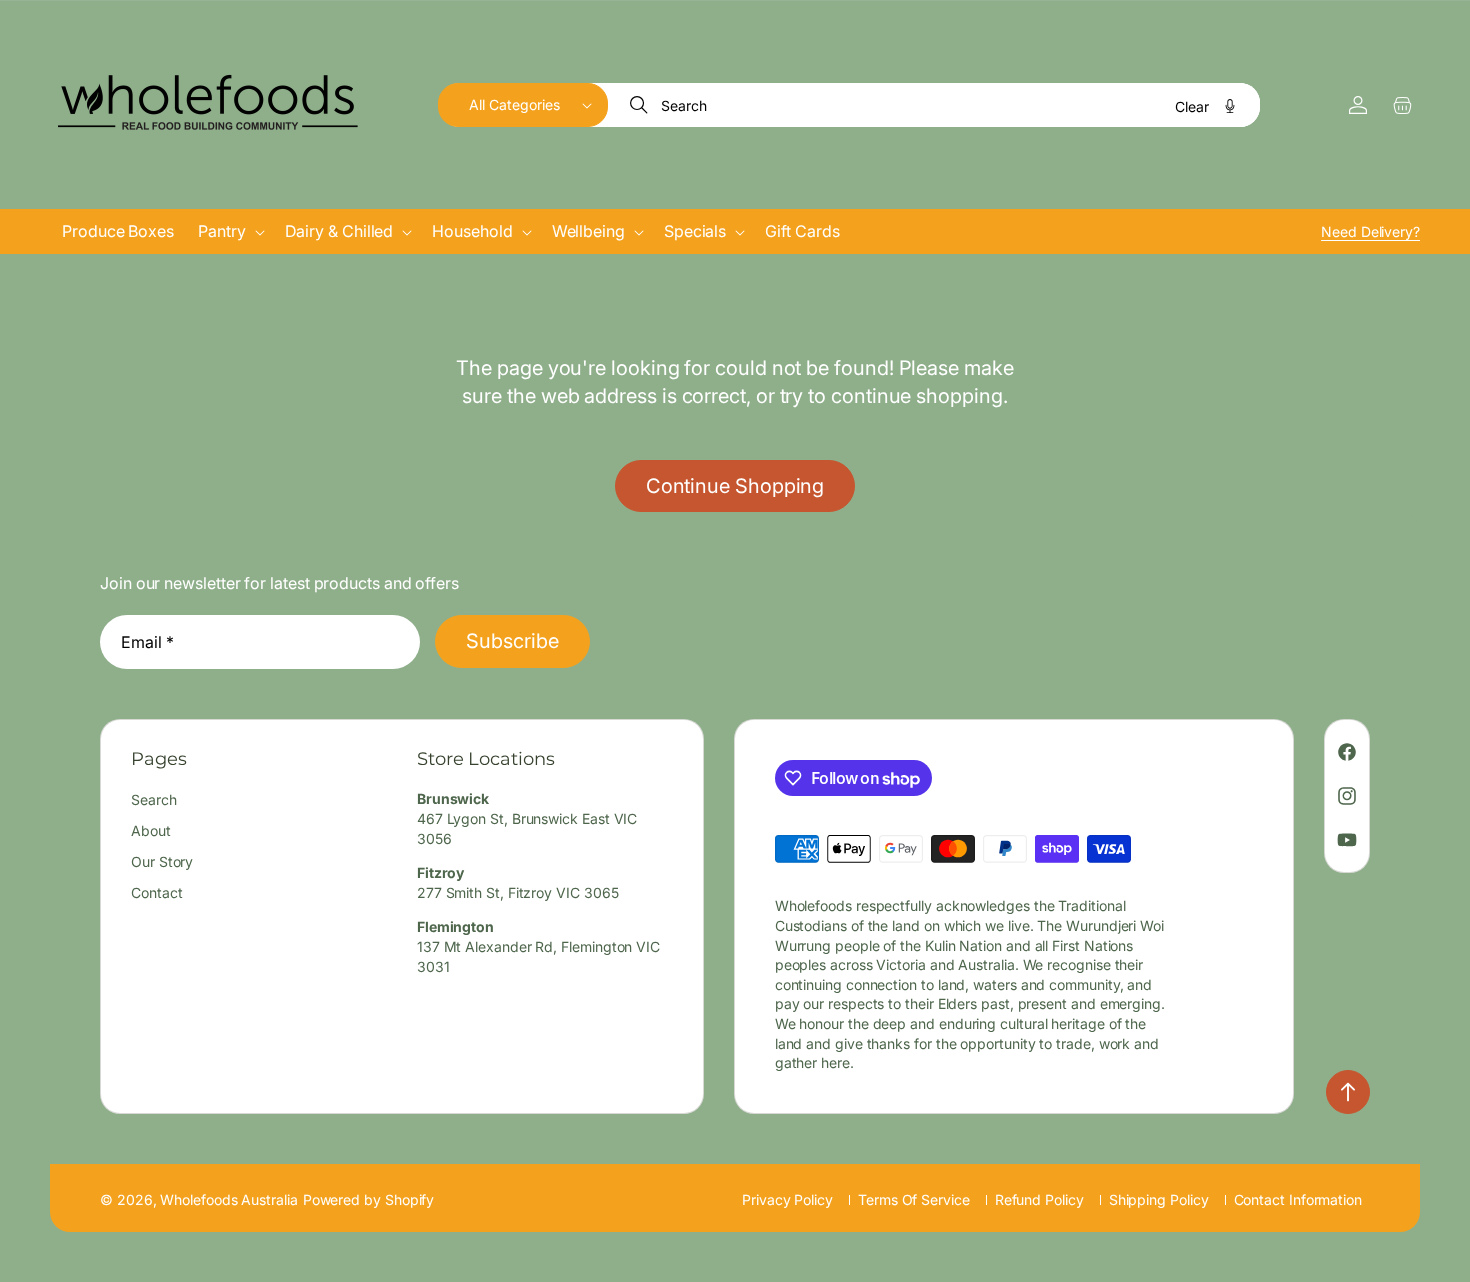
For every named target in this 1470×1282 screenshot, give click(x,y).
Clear (1192, 106)
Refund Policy (1039, 1199)
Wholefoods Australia (228, 1199)
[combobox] (935, 105)
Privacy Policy (787, 1199)
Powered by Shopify (369, 1199)
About (151, 831)
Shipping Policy (1159, 1199)
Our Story (162, 862)
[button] (523, 105)
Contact (156, 893)
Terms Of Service (914, 1199)
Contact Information (1298, 1199)
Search (154, 800)
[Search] (641, 105)
